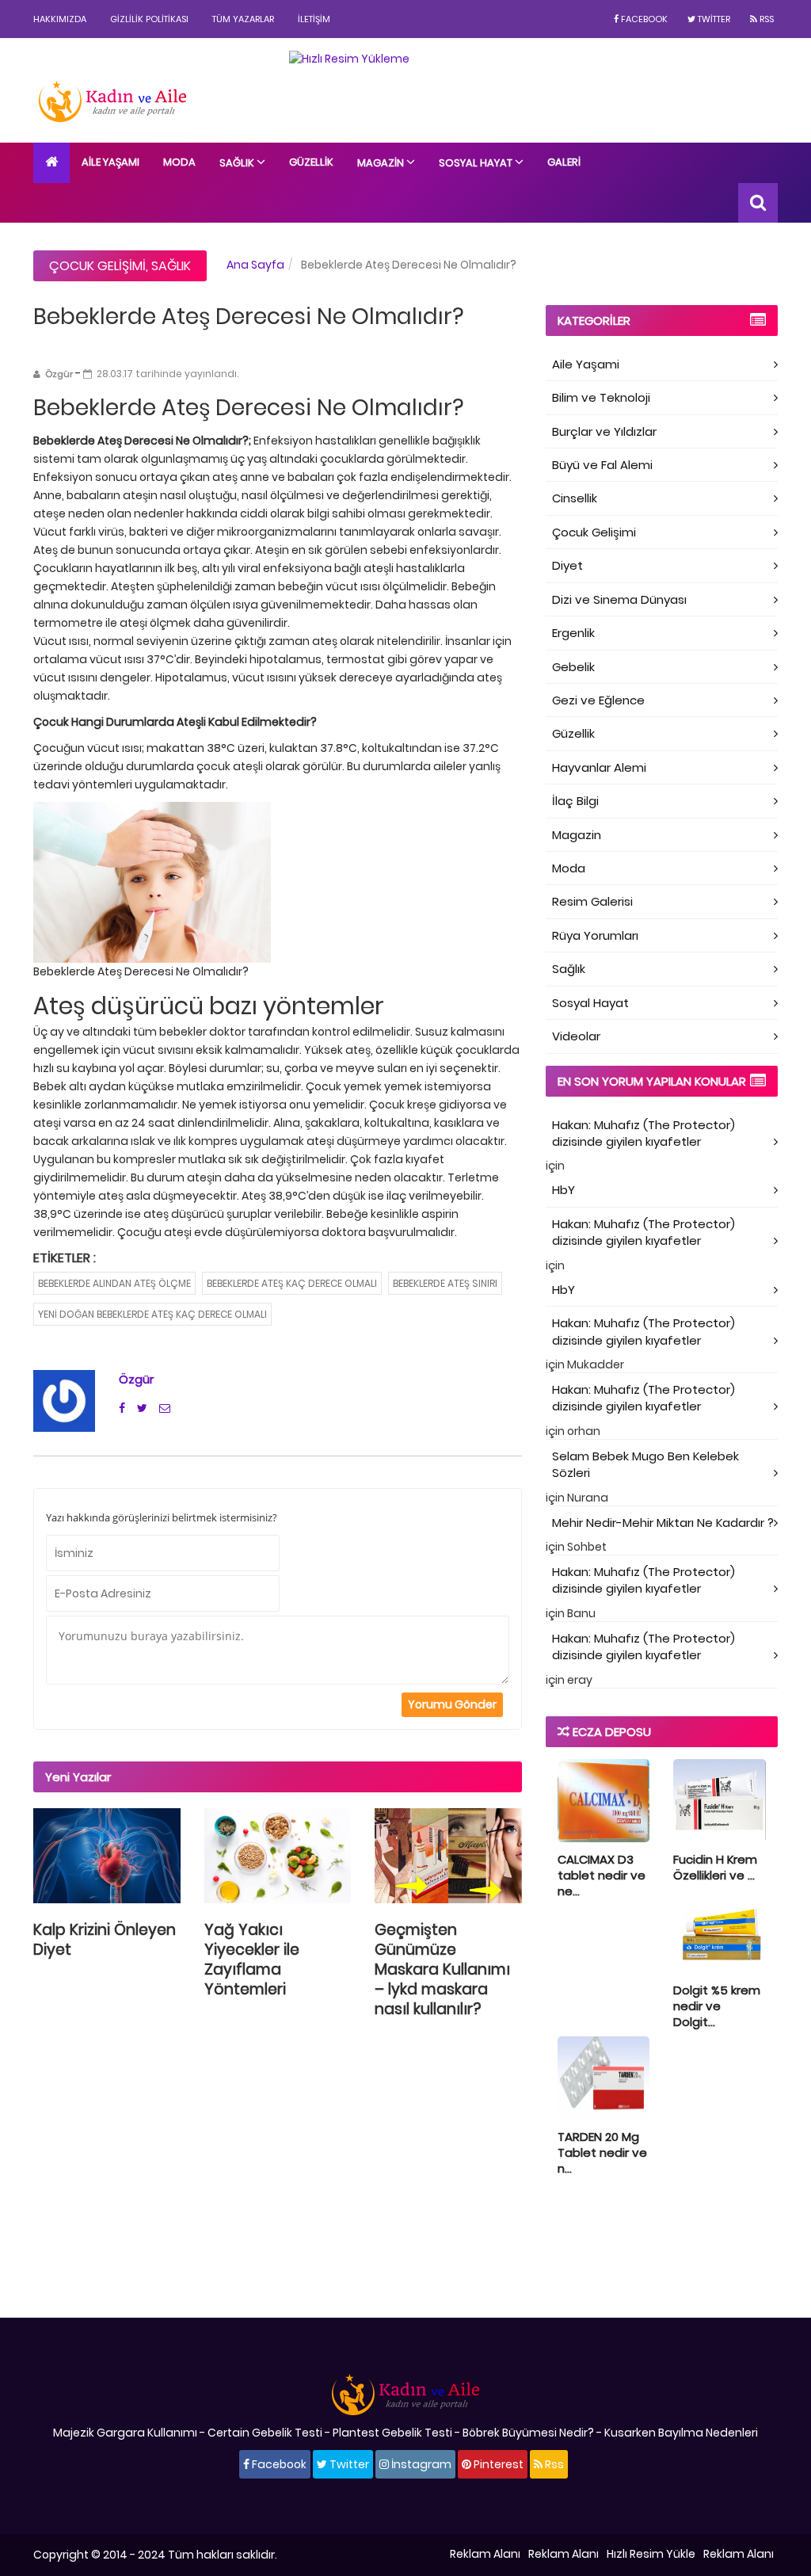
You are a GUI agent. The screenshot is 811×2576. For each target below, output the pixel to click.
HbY (564, 1190)
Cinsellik (575, 498)
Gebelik (573, 667)
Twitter (713, 19)
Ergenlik (573, 633)
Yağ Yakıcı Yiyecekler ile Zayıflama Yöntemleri (252, 1960)
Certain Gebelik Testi (265, 2433)
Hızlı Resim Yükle (651, 2554)
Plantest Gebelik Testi (392, 2433)
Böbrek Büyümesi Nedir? (528, 2433)
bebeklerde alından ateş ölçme (114, 1283)
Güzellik (311, 162)
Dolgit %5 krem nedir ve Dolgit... (717, 2006)
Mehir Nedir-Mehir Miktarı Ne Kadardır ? (663, 1523)
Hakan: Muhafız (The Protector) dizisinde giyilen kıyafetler (643, 1133)
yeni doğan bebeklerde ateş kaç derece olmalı (152, 1314)
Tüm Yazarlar (243, 19)
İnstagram (420, 2464)
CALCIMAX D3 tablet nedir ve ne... (602, 1875)
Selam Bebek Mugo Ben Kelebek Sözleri (645, 1464)
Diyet (567, 565)
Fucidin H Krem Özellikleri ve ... (715, 1867)
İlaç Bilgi (575, 801)
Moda (179, 162)
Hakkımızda (60, 19)
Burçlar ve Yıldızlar (604, 431)
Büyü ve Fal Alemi (602, 465)
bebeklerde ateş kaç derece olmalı (292, 1283)
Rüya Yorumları (595, 935)
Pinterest (497, 2464)
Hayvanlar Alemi (599, 767)
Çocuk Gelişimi (97, 266)
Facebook (643, 19)
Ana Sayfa (255, 265)
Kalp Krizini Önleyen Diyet (105, 1940)
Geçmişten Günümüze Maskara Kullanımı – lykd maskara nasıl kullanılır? (442, 1969)
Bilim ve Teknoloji (601, 397)
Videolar (576, 1036)
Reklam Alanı (485, 2554)
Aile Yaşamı (110, 162)
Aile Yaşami (586, 364)
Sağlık (238, 163)
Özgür (136, 1379)
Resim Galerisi (592, 901)
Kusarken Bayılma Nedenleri (681, 2433)
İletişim (314, 19)
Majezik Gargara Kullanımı (125, 2433)
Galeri (564, 162)
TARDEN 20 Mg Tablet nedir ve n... (602, 2152)
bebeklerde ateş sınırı (445, 1283)
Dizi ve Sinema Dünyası (619, 599)
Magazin (382, 163)
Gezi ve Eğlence (598, 700)
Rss (765, 19)
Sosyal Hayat (477, 163)
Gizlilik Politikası (149, 19)
